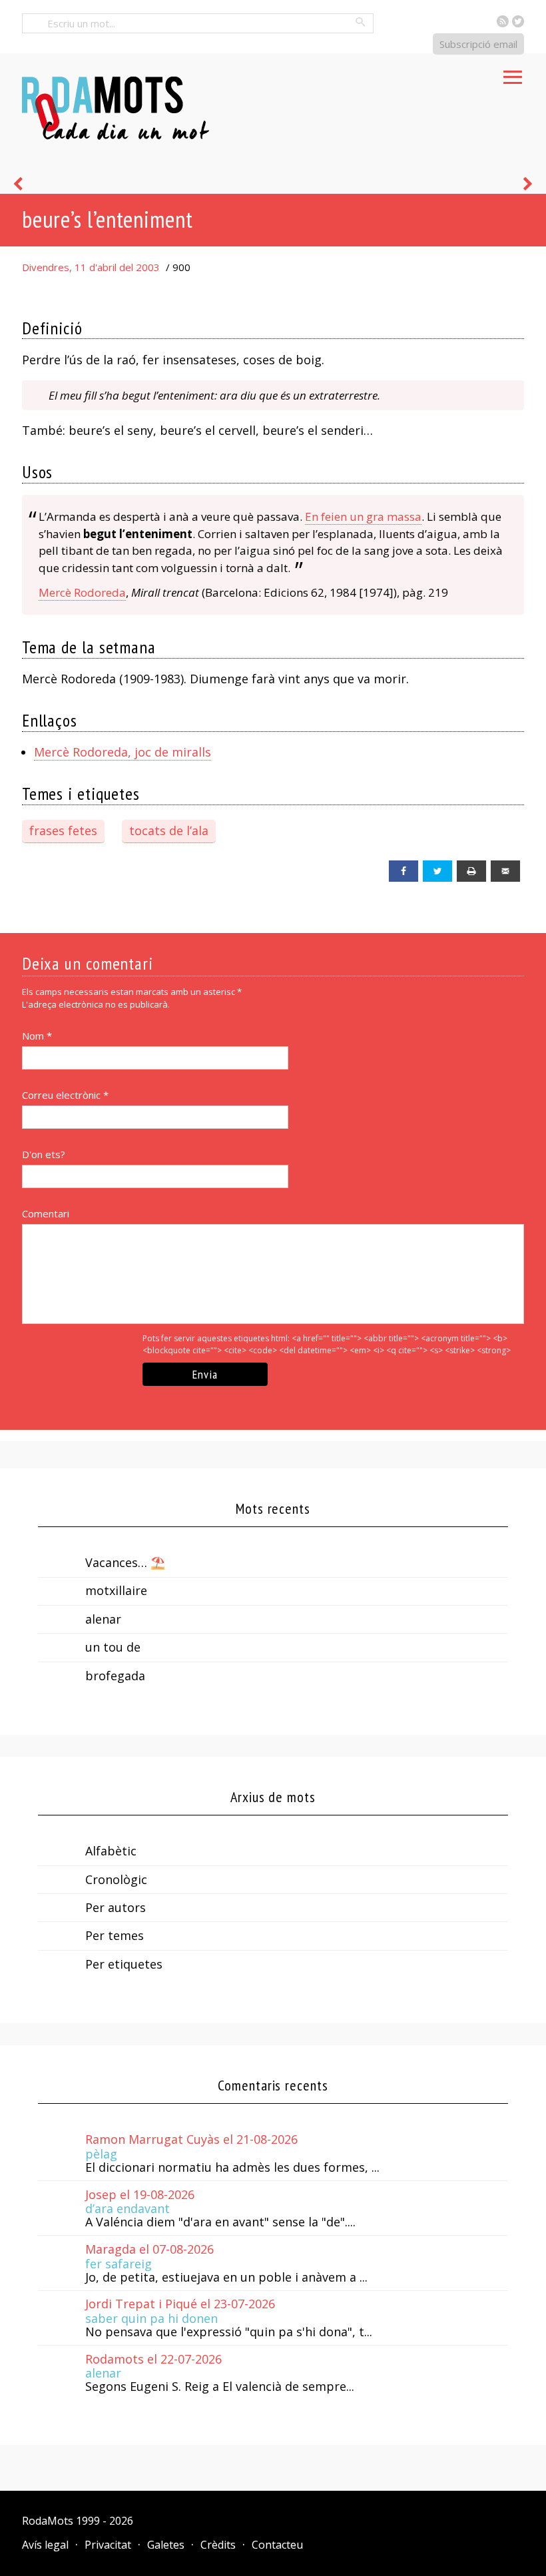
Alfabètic (111, 1851)
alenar (103, 1619)
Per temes (115, 1935)
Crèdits (218, 2545)
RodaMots (48, 2521)
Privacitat (108, 2545)
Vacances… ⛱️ (125, 1562)
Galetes (166, 2545)
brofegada (115, 1676)
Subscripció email (478, 44)
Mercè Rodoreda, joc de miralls (123, 752)
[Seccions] (513, 73)
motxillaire (116, 1590)
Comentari (46, 1213)
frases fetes (63, 830)
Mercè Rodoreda (82, 592)
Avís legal (45, 2545)
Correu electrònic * (65, 1095)
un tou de (113, 1647)
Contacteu (277, 2545)
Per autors (116, 1907)
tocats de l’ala (169, 830)
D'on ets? (44, 1154)
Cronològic (116, 1879)
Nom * (37, 1036)
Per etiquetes (124, 1964)
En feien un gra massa (363, 516)
